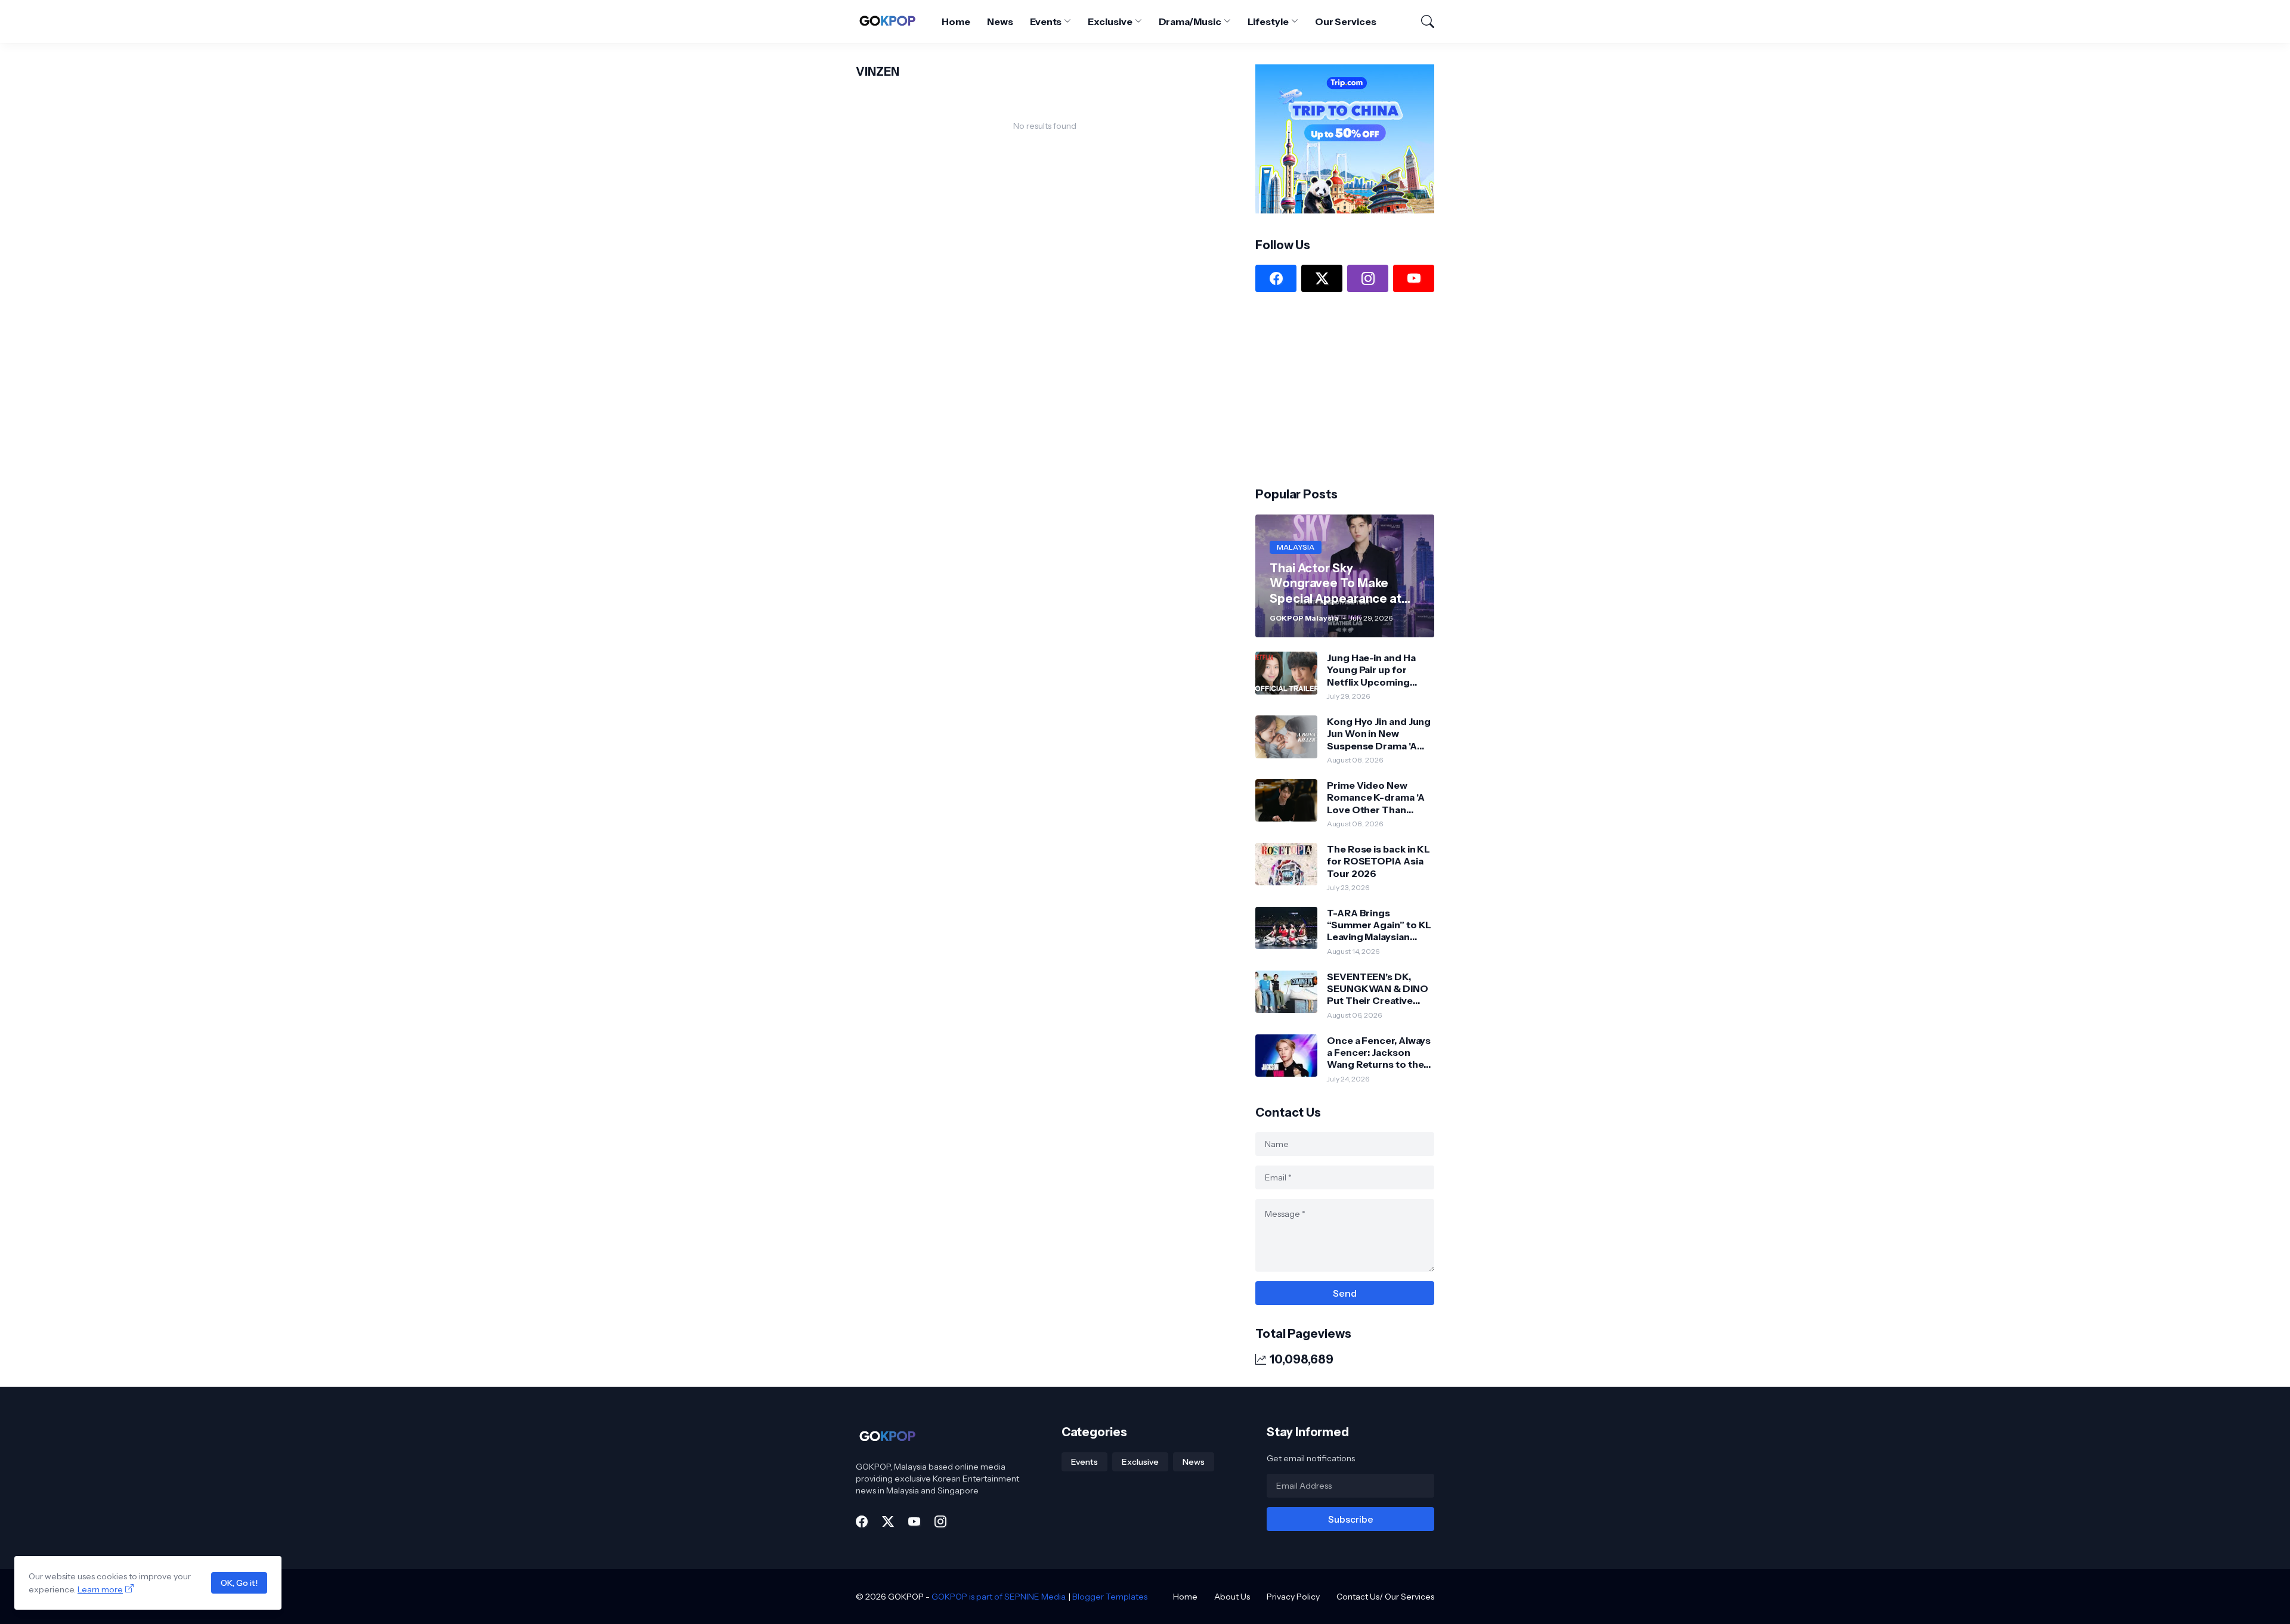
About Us (1232, 1597)
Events (1046, 21)
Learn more (100, 1589)
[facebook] (1276, 278)
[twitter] (1322, 278)
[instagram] (1368, 278)
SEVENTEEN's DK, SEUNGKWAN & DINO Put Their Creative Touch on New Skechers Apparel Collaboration (1378, 989)
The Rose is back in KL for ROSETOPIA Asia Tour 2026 (1378, 861)
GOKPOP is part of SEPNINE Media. (999, 1597)
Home (956, 21)
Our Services (1346, 21)
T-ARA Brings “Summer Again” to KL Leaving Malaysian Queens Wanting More (1379, 925)
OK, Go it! (239, 1583)
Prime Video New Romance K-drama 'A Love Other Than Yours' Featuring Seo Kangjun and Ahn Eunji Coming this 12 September (1378, 797)
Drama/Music (1190, 21)
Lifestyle (1268, 21)
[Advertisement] (1345, 388)
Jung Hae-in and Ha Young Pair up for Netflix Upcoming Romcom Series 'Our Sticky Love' (1375, 670)
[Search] (1422, 21)
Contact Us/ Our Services (1385, 1597)
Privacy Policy (1293, 1597)
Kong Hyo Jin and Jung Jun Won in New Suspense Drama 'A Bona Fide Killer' (1379, 734)
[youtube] (1414, 278)
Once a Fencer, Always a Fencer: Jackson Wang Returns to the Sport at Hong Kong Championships (1379, 1053)
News (1000, 21)
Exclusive (1110, 21)
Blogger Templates (1110, 1597)
